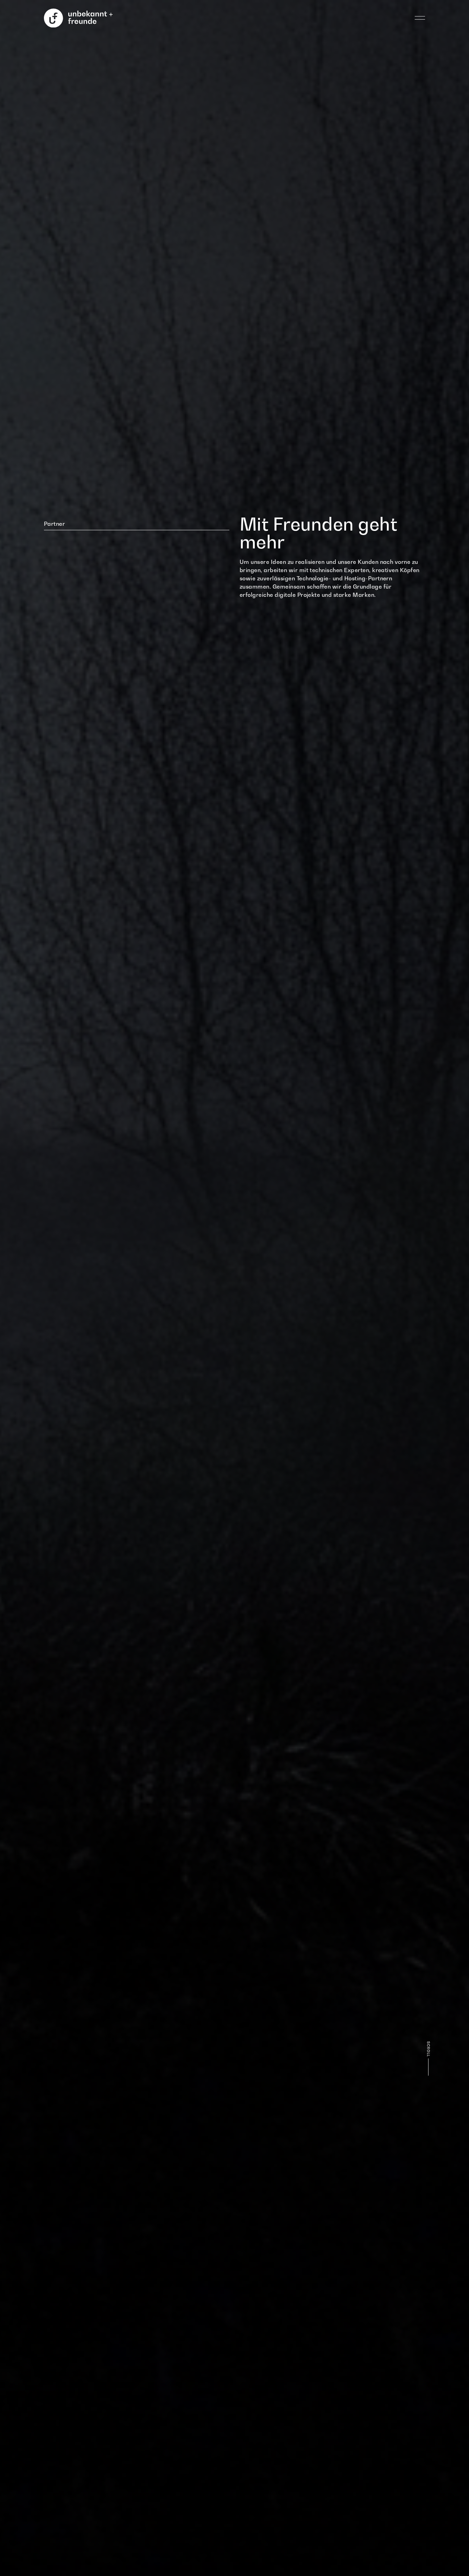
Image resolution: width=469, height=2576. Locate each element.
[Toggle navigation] (420, 18)
